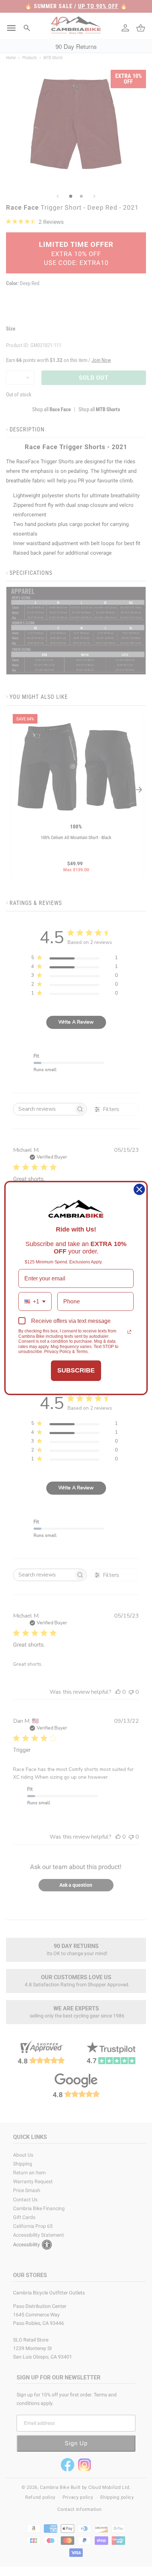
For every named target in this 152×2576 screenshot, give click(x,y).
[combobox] (35, 1301)
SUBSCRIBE (76, 1370)
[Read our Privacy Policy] (129, 1332)
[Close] (139, 1189)
